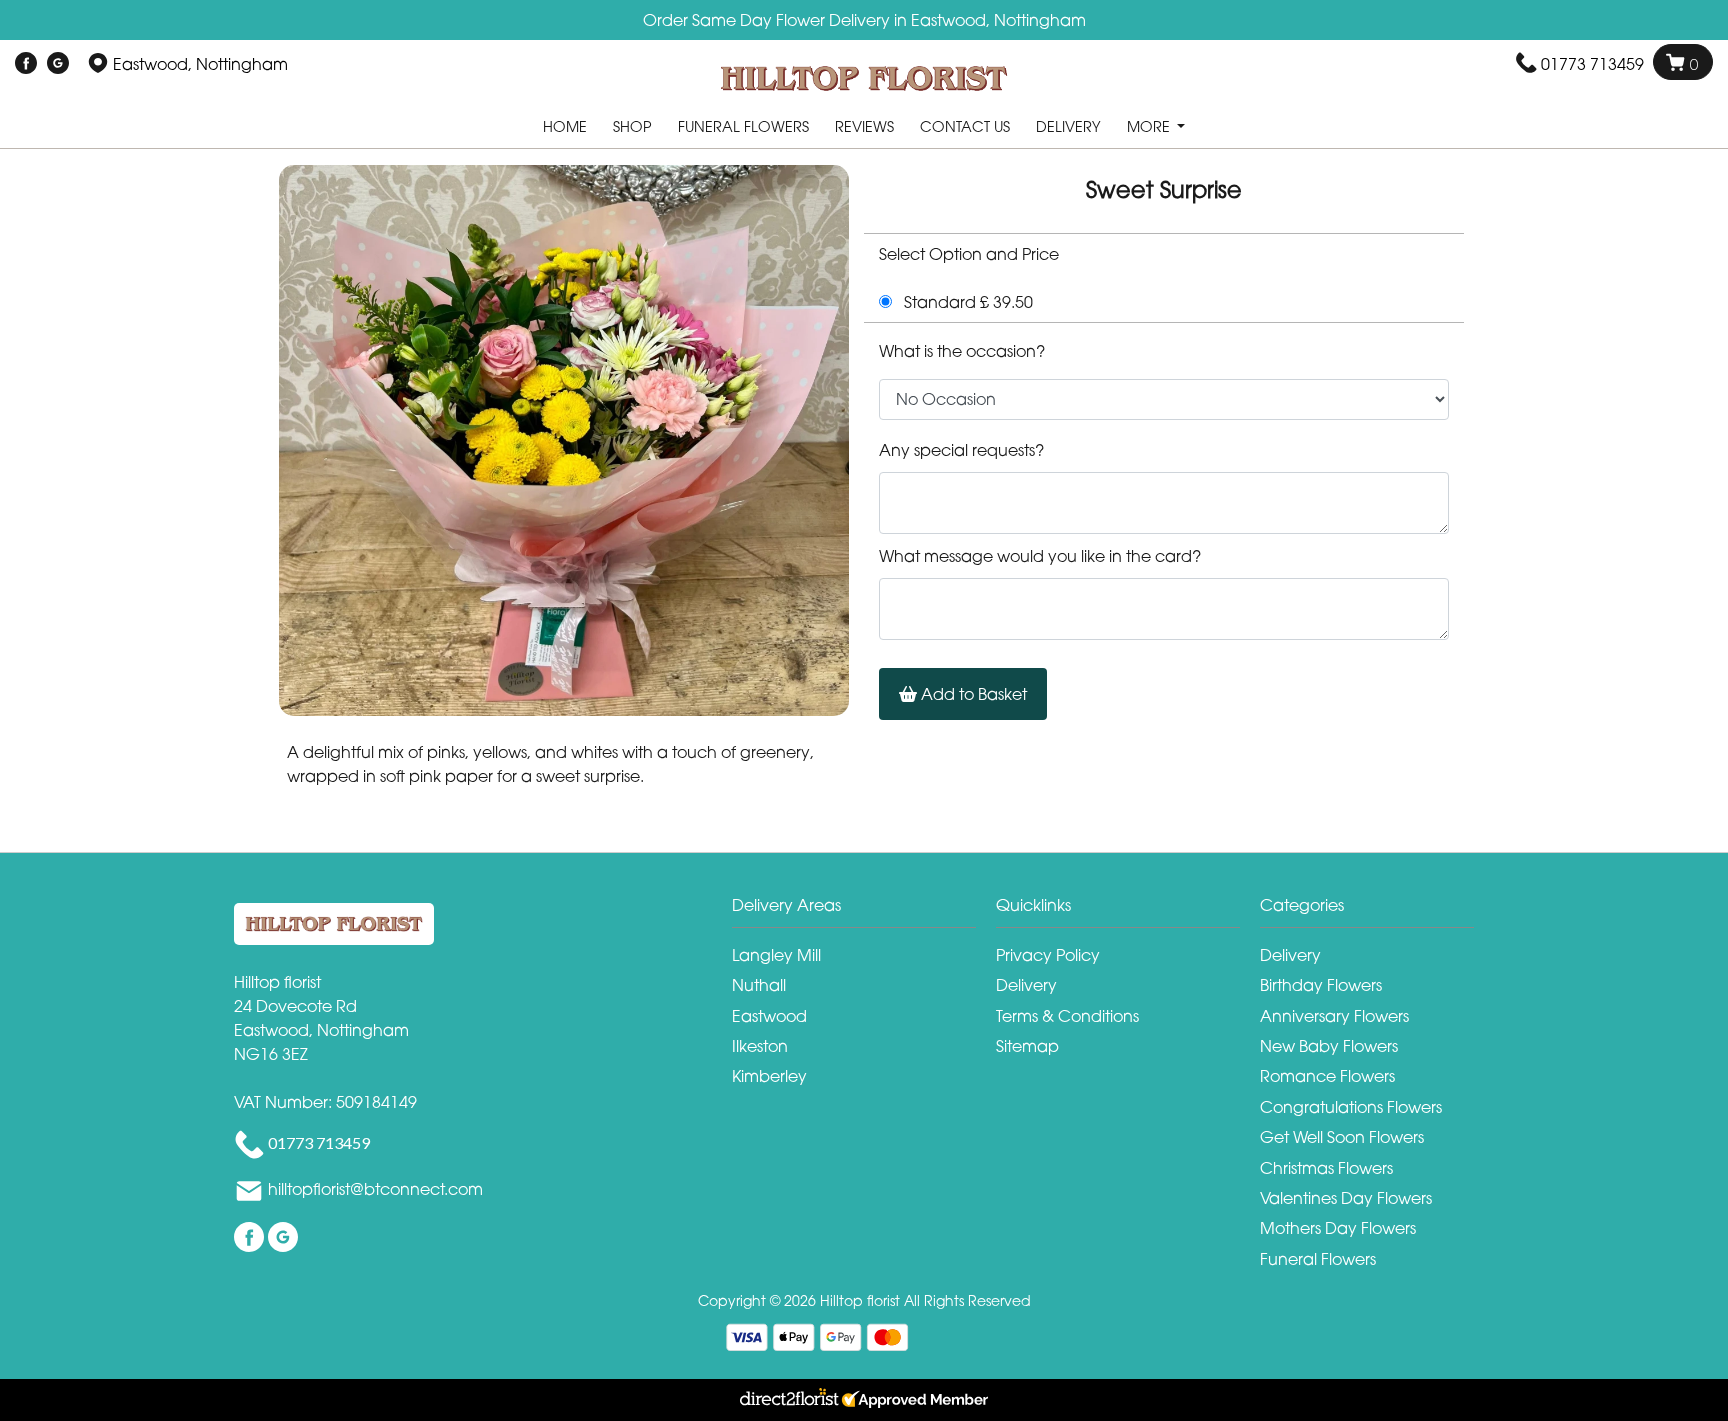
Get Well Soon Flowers (1342, 1137)
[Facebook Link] (26, 64)
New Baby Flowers (1329, 1046)
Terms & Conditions (1067, 1016)
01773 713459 (1592, 64)
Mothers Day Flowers (1338, 1228)
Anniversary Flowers (1334, 1016)
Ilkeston (760, 1046)
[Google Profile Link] (58, 64)
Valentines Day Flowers (1346, 1198)
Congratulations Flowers (1351, 1107)
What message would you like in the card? (1040, 556)
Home (565, 126)
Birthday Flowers (1321, 985)
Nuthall (759, 985)
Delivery (1068, 126)
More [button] (1150, 126)
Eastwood (769, 1016)
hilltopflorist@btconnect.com (375, 1189)
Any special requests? (961, 450)
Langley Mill (776, 955)
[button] (864, 910)
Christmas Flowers (1326, 1168)
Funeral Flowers (743, 126)
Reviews (864, 126)
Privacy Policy (1048, 955)
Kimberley (769, 1076)
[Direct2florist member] (864, 1400)
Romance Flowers (1327, 1076)
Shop (632, 126)
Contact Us (965, 126)
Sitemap (1027, 1046)
